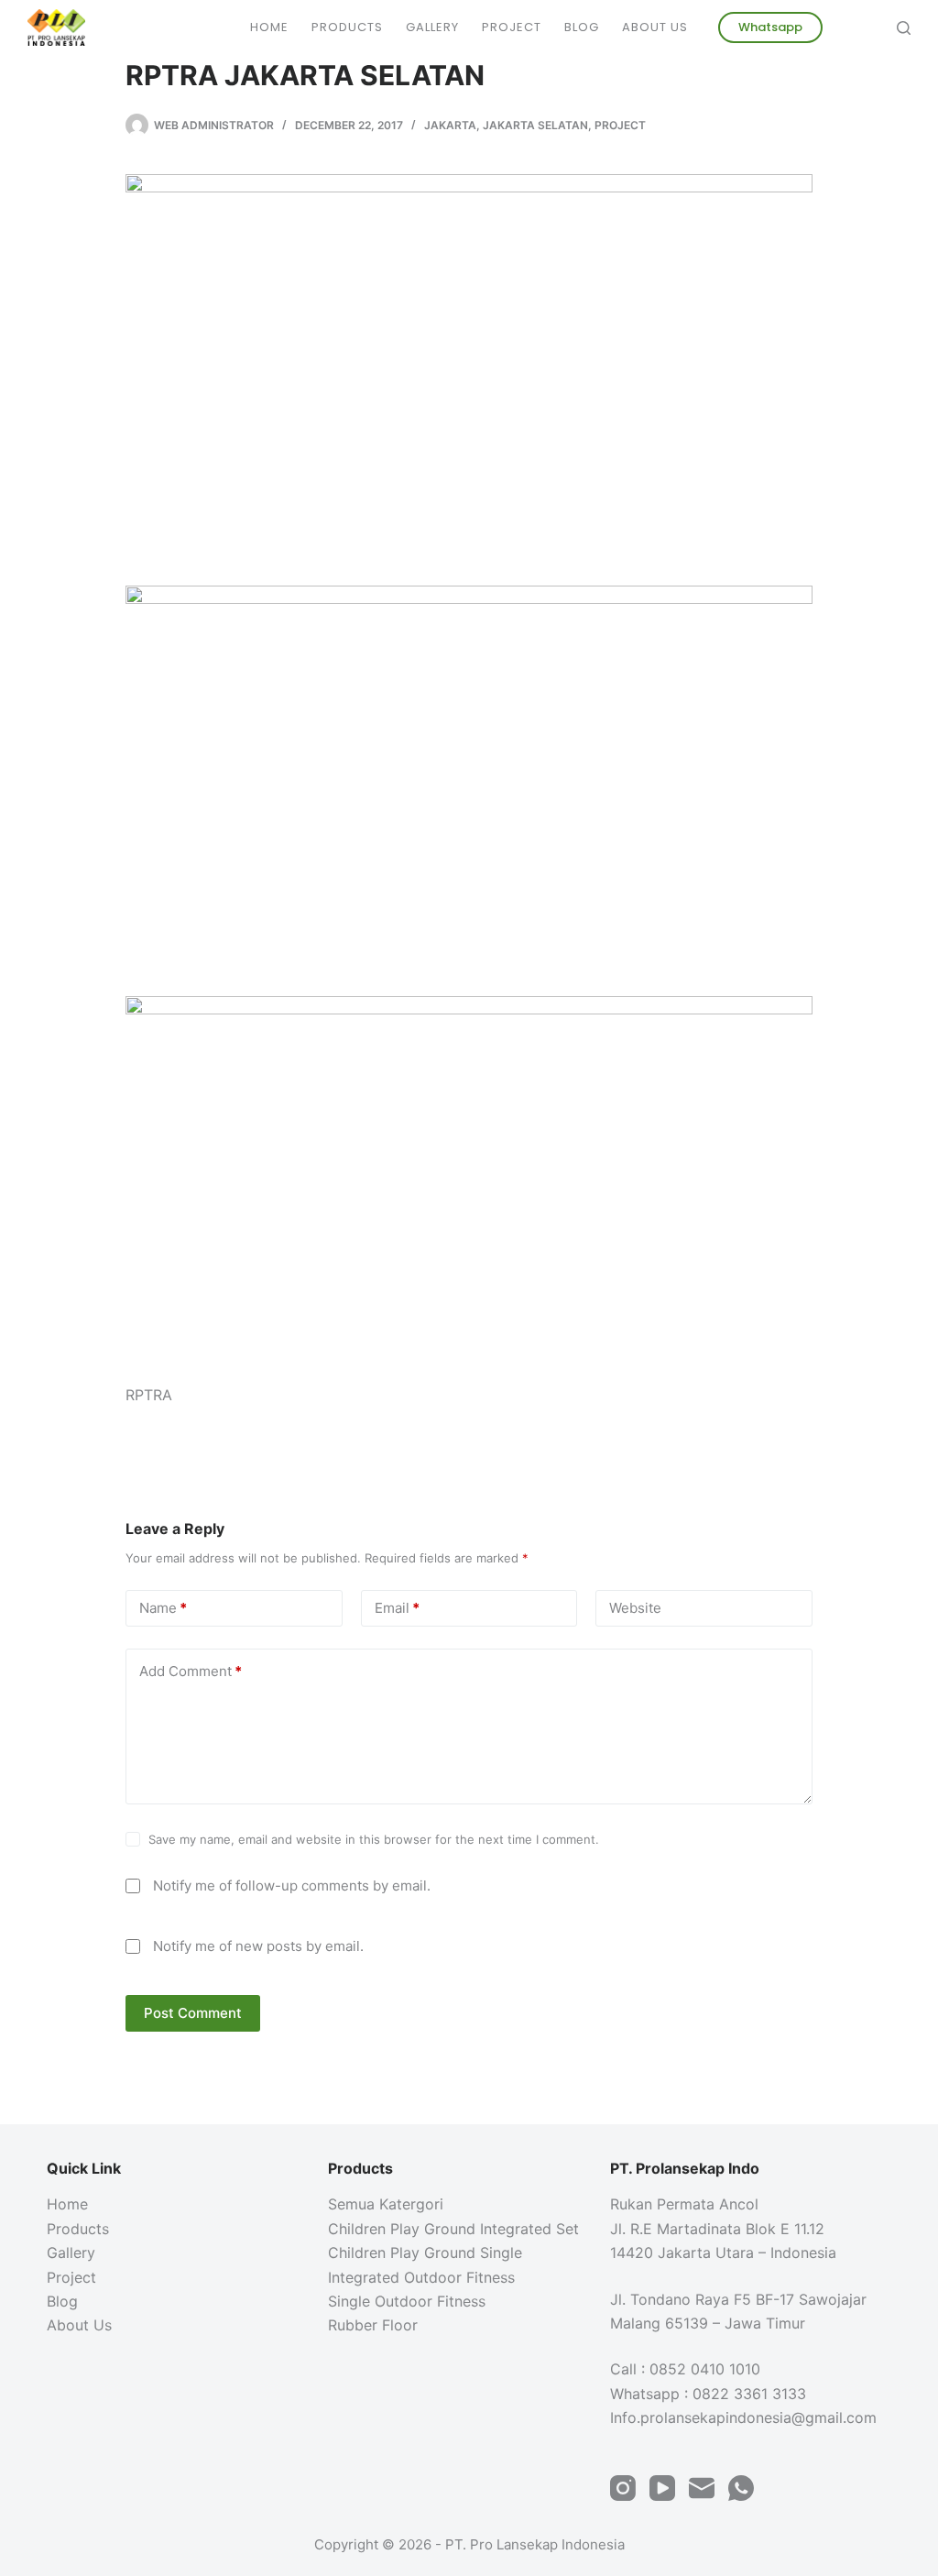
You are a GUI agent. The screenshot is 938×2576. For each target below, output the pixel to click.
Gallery (432, 27)
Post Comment (193, 2013)
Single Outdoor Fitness (407, 2301)
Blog (582, 27)
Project (512, 27)
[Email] (702, 2488)
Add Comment (191, 1671)
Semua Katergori (386, 2204)
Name (163, 1608)
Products (347, 27)
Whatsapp (770, 27)
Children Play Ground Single (425, 2253)
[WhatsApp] (741, 2488)
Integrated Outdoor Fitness (421, 2277)
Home (269, 27)
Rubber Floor (373, 2325)
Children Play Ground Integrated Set (453, 2229)
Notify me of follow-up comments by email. (292, 1885)
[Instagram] (623, 2488)
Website (635, 1608)
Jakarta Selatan (535, 125)
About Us (655, 27)
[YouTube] (662, 2488)
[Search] (904, 28)
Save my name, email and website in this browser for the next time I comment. (374, 1839)
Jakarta (450, 125)
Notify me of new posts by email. (258, 1946)
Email (397, 1608)
